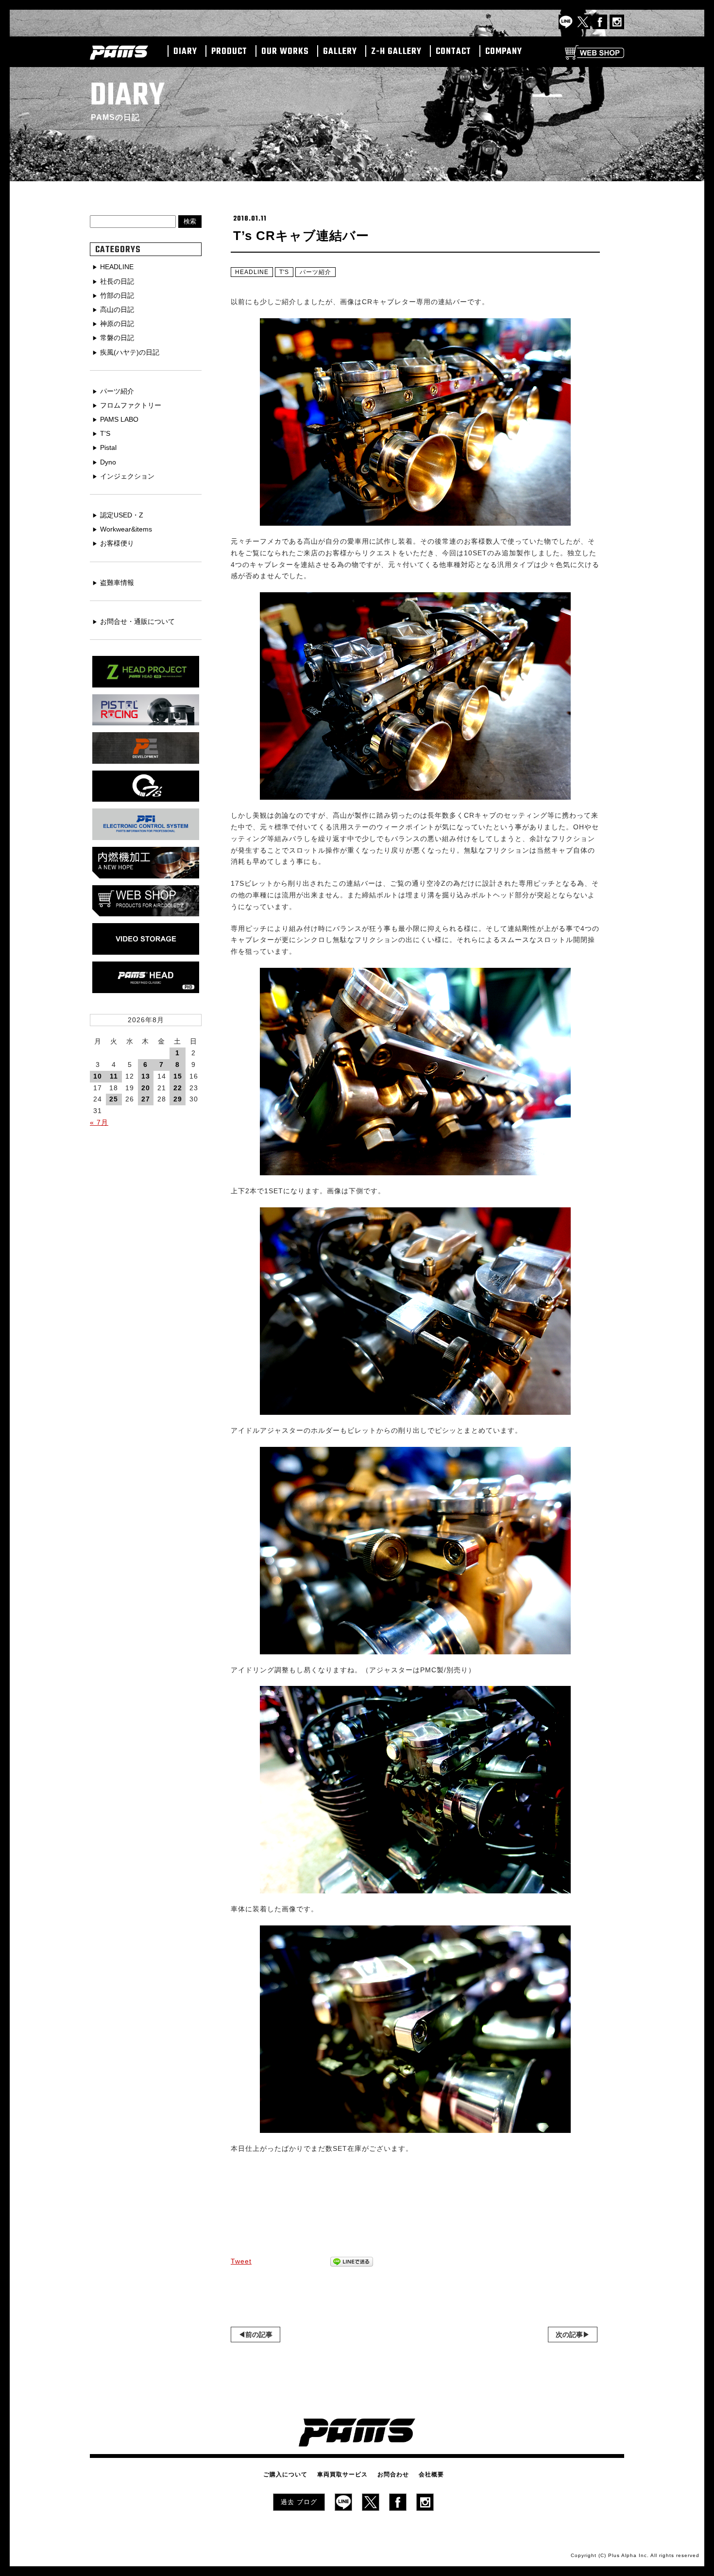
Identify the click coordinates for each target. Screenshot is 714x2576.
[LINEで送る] (352, 2262)
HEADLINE (252, 272)
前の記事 (259, 2335)
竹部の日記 (117, 295)
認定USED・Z (122, 515)
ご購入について (285, 2474)
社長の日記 (117, 281)
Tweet (241, 2261)
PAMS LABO (119, 419)
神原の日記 (117, 324)
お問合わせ (393, 2474)
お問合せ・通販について (137, 621)
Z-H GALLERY (396, 52)
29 (178, 1099)
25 (114, 1099)
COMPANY (504, 52)
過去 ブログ (299, 2502)
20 (146, 1088)
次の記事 (569, 2335)
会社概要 (431, 2474)
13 (146, 1076)
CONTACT (453, 52)
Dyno (108, 462)
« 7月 (99, 1122)
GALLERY (340, 52)
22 (178, 1088)
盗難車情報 (117, 583)
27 (146, 1099)
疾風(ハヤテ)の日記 (130, 352)
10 (98, 1076)
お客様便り (117, 543)
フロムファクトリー (131, 405)
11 (114, 1076)
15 (178, 1076)
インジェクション (127, 476)
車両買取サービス (342, 2474)
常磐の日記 (117, 338)
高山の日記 (117, 309)
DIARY (185, 52)
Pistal (108, 447)
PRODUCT (229, 52)
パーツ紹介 (315, 272)
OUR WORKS (285, 52)
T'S (284, 272)
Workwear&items (126, 529)
